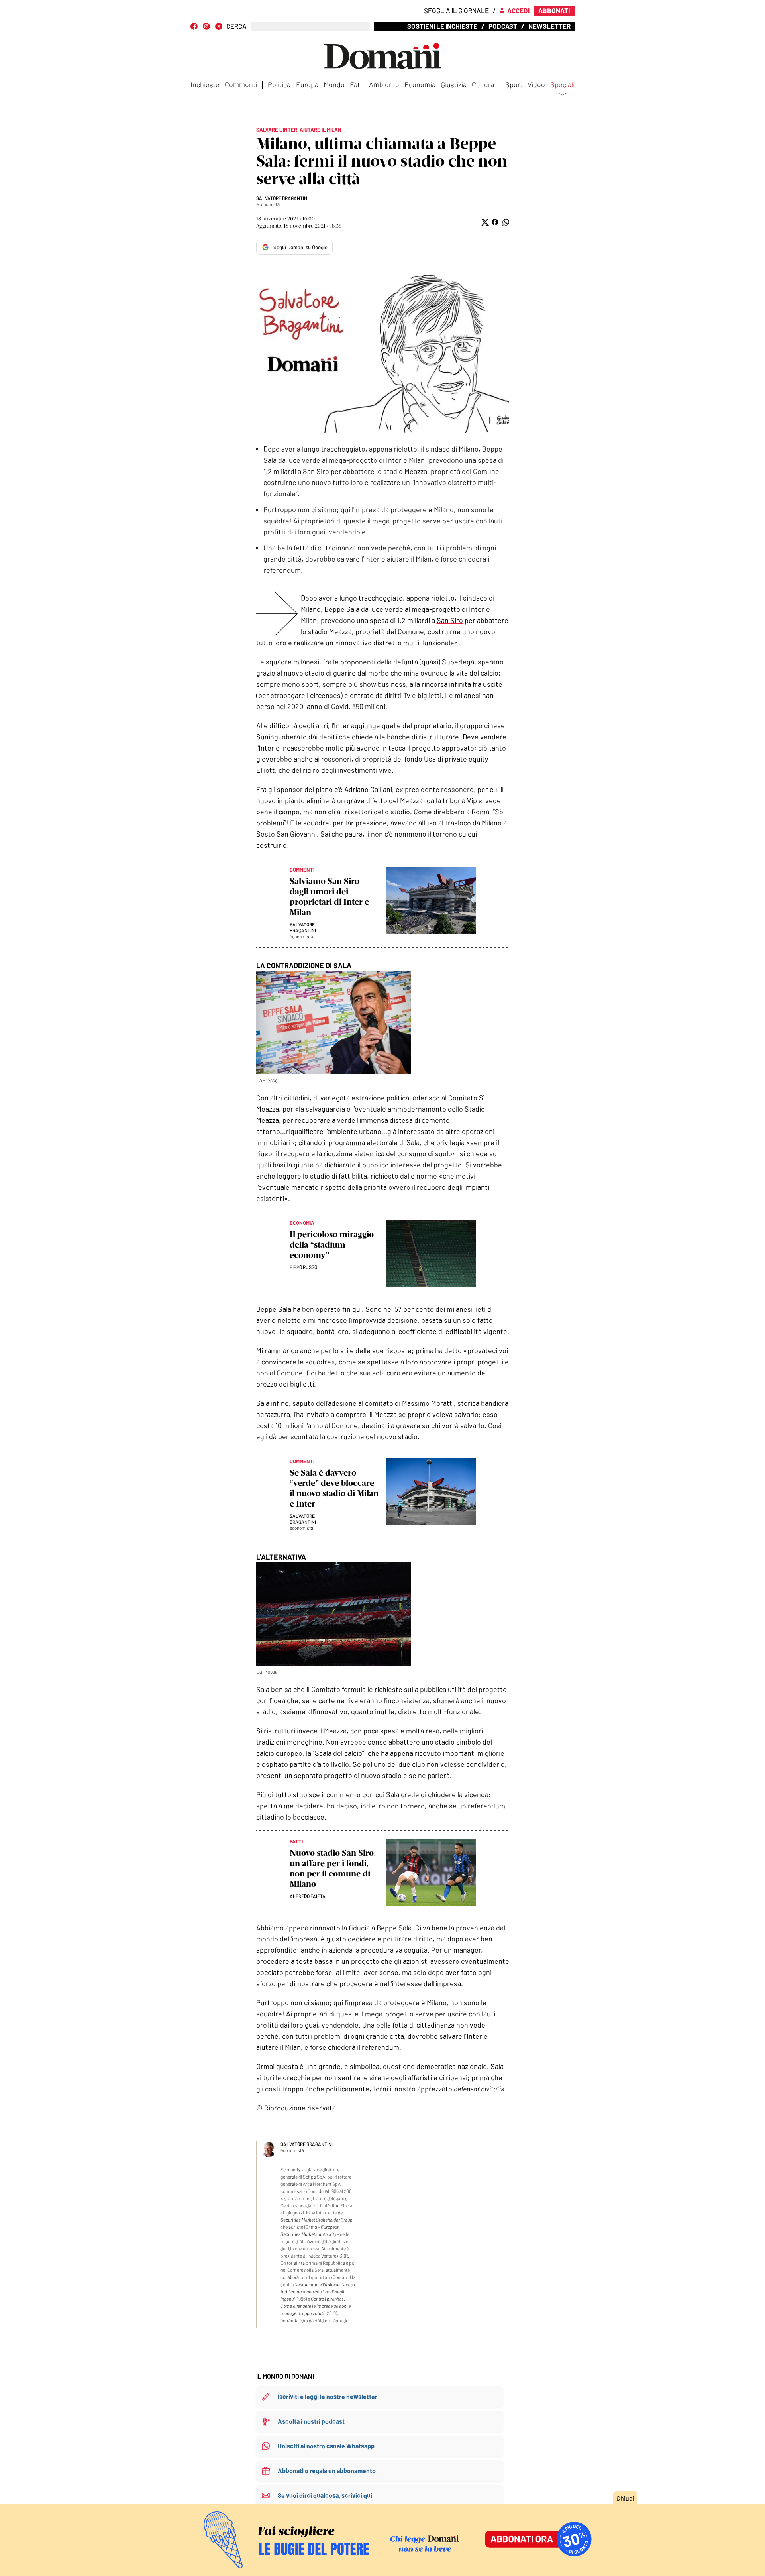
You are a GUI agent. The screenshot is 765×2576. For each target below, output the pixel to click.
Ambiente (384, 84)
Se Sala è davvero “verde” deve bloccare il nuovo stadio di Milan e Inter (334, 1488)
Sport (514, 84)
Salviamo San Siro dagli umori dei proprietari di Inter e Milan (329, 897)
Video (536, 84)
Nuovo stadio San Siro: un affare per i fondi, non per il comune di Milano (333, 1868)
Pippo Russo (303, 1267)
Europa (307, 84)
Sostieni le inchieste (442, 26)
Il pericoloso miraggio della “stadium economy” (332, 1245)
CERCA (236, 26)
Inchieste (205, 84)
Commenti (241, 84)
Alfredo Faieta (308, 1896)
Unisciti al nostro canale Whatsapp (326, 2446)
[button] (484, 222)
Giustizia (454, 84)
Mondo (334, 84)
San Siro (450, 620)
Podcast (503, 26)
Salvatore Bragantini (282, 198)
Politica (279, 84)
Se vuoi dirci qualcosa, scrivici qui (325, 2495)
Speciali (562, 85)
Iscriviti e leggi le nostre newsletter (328, 2396)
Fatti (357, 84)
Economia (420, 84)
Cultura (483, 84)
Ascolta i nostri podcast (311, 2421)
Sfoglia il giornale (456, 10)
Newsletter (549, 26)
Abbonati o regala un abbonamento (327, 2471)
